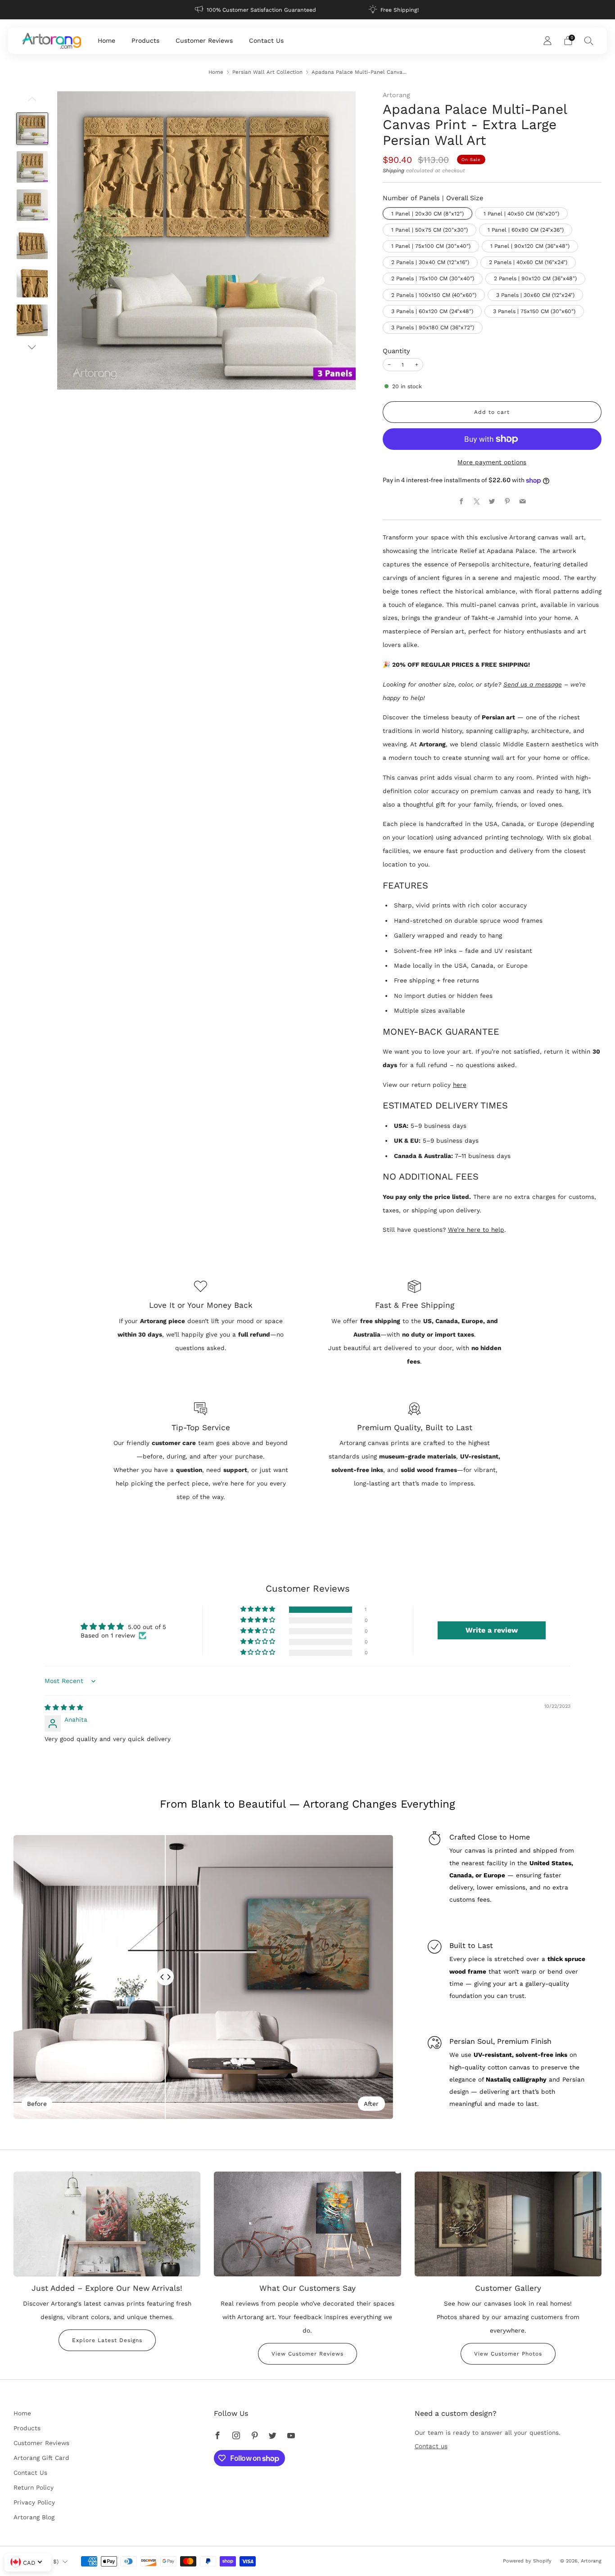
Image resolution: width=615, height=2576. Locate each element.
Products (145, 40)
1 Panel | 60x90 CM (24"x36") (526, 230)
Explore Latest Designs (107, 2340)
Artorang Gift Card (41, 2458)
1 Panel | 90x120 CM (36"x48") (530, 246)
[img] (64, 1707)
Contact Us (266, 40)
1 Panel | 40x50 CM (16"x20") (521, 214)
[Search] (589, 40)
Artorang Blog (34, 2517)
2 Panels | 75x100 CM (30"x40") (433, 278)
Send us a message (533, 684)
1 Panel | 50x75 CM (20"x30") (430, 230)
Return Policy (34, 2487)
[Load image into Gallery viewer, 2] (32, 167)
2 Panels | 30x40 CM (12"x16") (430, 262)
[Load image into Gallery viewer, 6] (32, 320)
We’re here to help (476, 1230)
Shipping (393, 171)
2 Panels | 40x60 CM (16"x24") (528, 262)
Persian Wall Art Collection (267, 72)
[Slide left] (32, 102)
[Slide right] (32, 347)
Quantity (396, 351)
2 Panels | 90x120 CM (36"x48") (535, 278)
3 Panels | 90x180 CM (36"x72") (433, 328)
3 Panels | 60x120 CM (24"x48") (432, 311)
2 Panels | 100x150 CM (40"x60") (434, 295)
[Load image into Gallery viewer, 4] (32, 243)
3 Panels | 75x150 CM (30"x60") (534, 311)
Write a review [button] (492, 1630)
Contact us (431, 2446)
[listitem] (256, 10)
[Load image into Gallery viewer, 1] (32, 129)
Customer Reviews (204, 40)
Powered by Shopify (527, 2561)
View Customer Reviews (307, 2354)
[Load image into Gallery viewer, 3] (32, 205)
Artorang (396, 95)
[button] (258, 1609)
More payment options (492, 462)
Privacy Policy (34, 2502)
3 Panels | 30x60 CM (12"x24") (535, 295)
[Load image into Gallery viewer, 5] (32, 282)
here (460, 1085)
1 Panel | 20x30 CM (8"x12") (427, 214)
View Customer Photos (508, 2354)
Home (106, 40)
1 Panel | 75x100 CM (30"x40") (431, 246)
